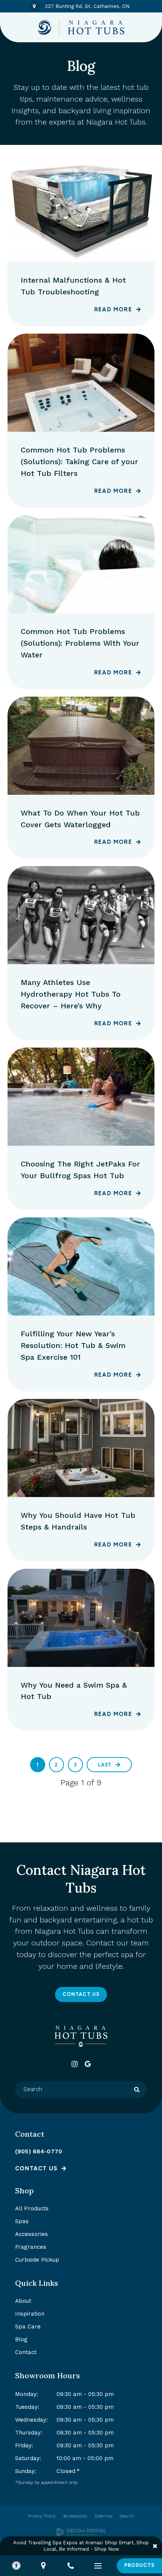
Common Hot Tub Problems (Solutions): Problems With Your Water (80, 643)
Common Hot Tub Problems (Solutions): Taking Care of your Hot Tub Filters (79, 462)
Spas (22, 2221)
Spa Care (28, 2327)
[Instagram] (74, 2064)
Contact (26, 2352)
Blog (21, 2339)
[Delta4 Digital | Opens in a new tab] (81, 2532)
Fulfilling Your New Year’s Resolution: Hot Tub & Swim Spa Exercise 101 (73, 1345)
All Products (32, 2208)
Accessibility (75, 2516)
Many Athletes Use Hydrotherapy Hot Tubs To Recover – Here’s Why (71, 994)
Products (139, 2565)
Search (127, 2516)
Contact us (36, 2168)
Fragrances (31, 2247)
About (23, 2301)
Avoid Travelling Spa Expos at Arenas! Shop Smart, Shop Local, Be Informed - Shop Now (81, 2546)
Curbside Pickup (37, 2260)
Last (105, 1765)
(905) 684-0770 (39, 2151)
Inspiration (30, 2314)
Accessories (31, 2234)
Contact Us (81, 1994)
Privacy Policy (42, 2516)
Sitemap (104, 2516)
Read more (113, 309)
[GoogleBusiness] (88, 2064)
